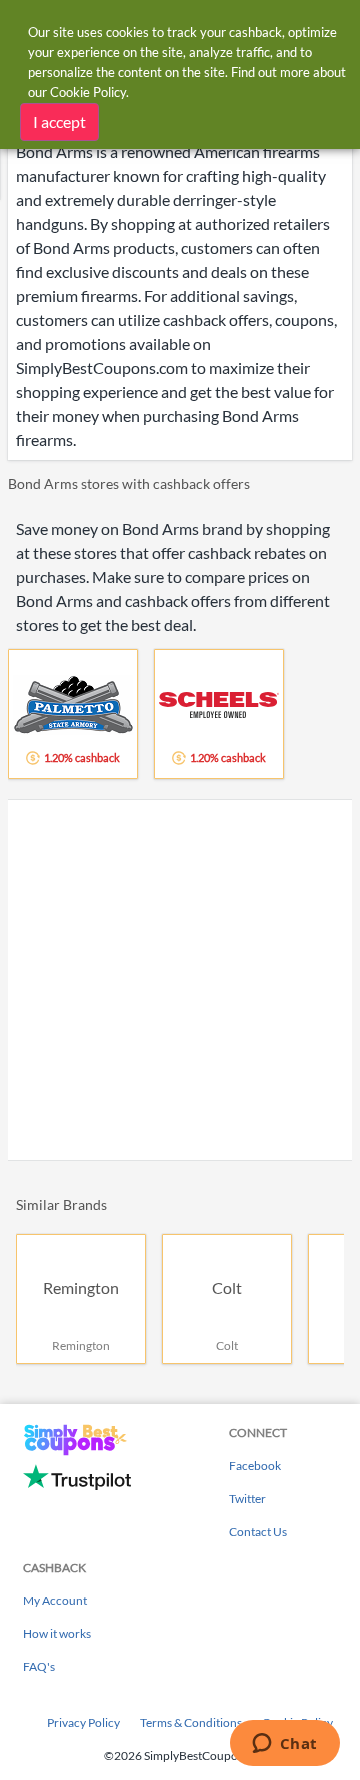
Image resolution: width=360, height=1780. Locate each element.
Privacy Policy (83, 1722)
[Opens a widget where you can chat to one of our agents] (284, 1745)
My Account (55, 1600)
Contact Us (258, 1531)
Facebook (255, 1465)
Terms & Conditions (191, 1722)
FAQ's (39, 1666)
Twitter (247, 1498)
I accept (59, 121)
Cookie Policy (88, 92)
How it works (57, 1633)
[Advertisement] (180, 980)
